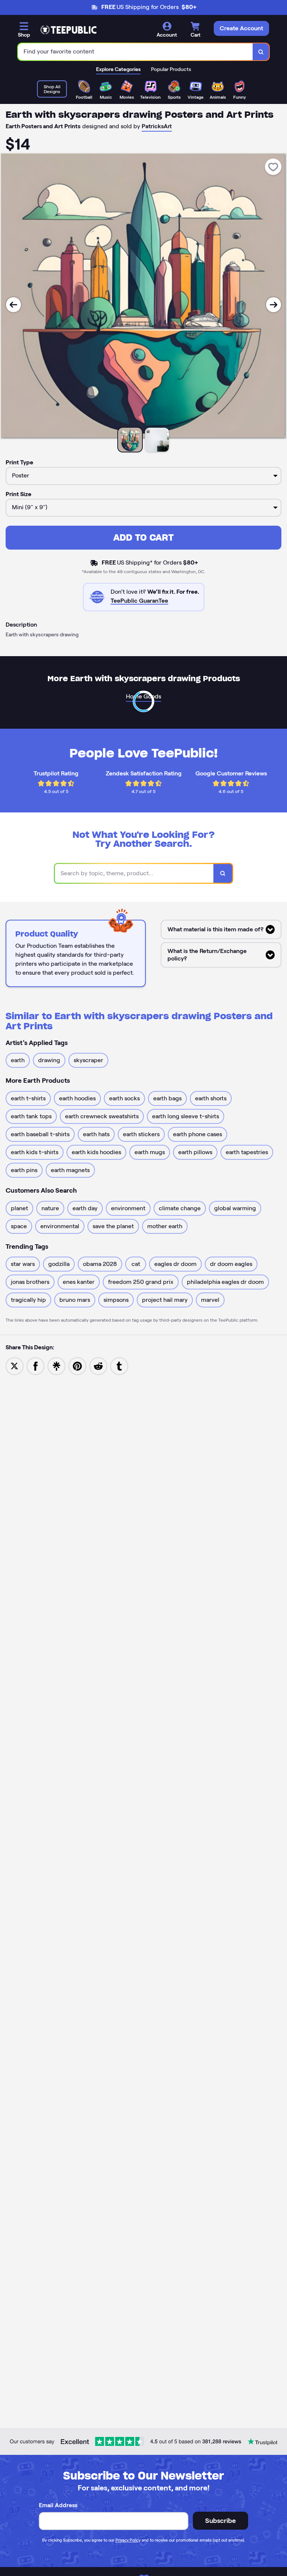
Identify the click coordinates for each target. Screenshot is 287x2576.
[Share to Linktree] (56, 1366)
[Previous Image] (13, 305)
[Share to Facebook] (36, 1366)
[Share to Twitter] (15, 1366)
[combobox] (135, 52)
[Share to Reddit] (98, 1366)
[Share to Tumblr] (119, 1366)
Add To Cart (143, 537)
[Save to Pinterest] (77, 1366)
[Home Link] (68, 30)
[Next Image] (274, 305)
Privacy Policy (128, 2540)
